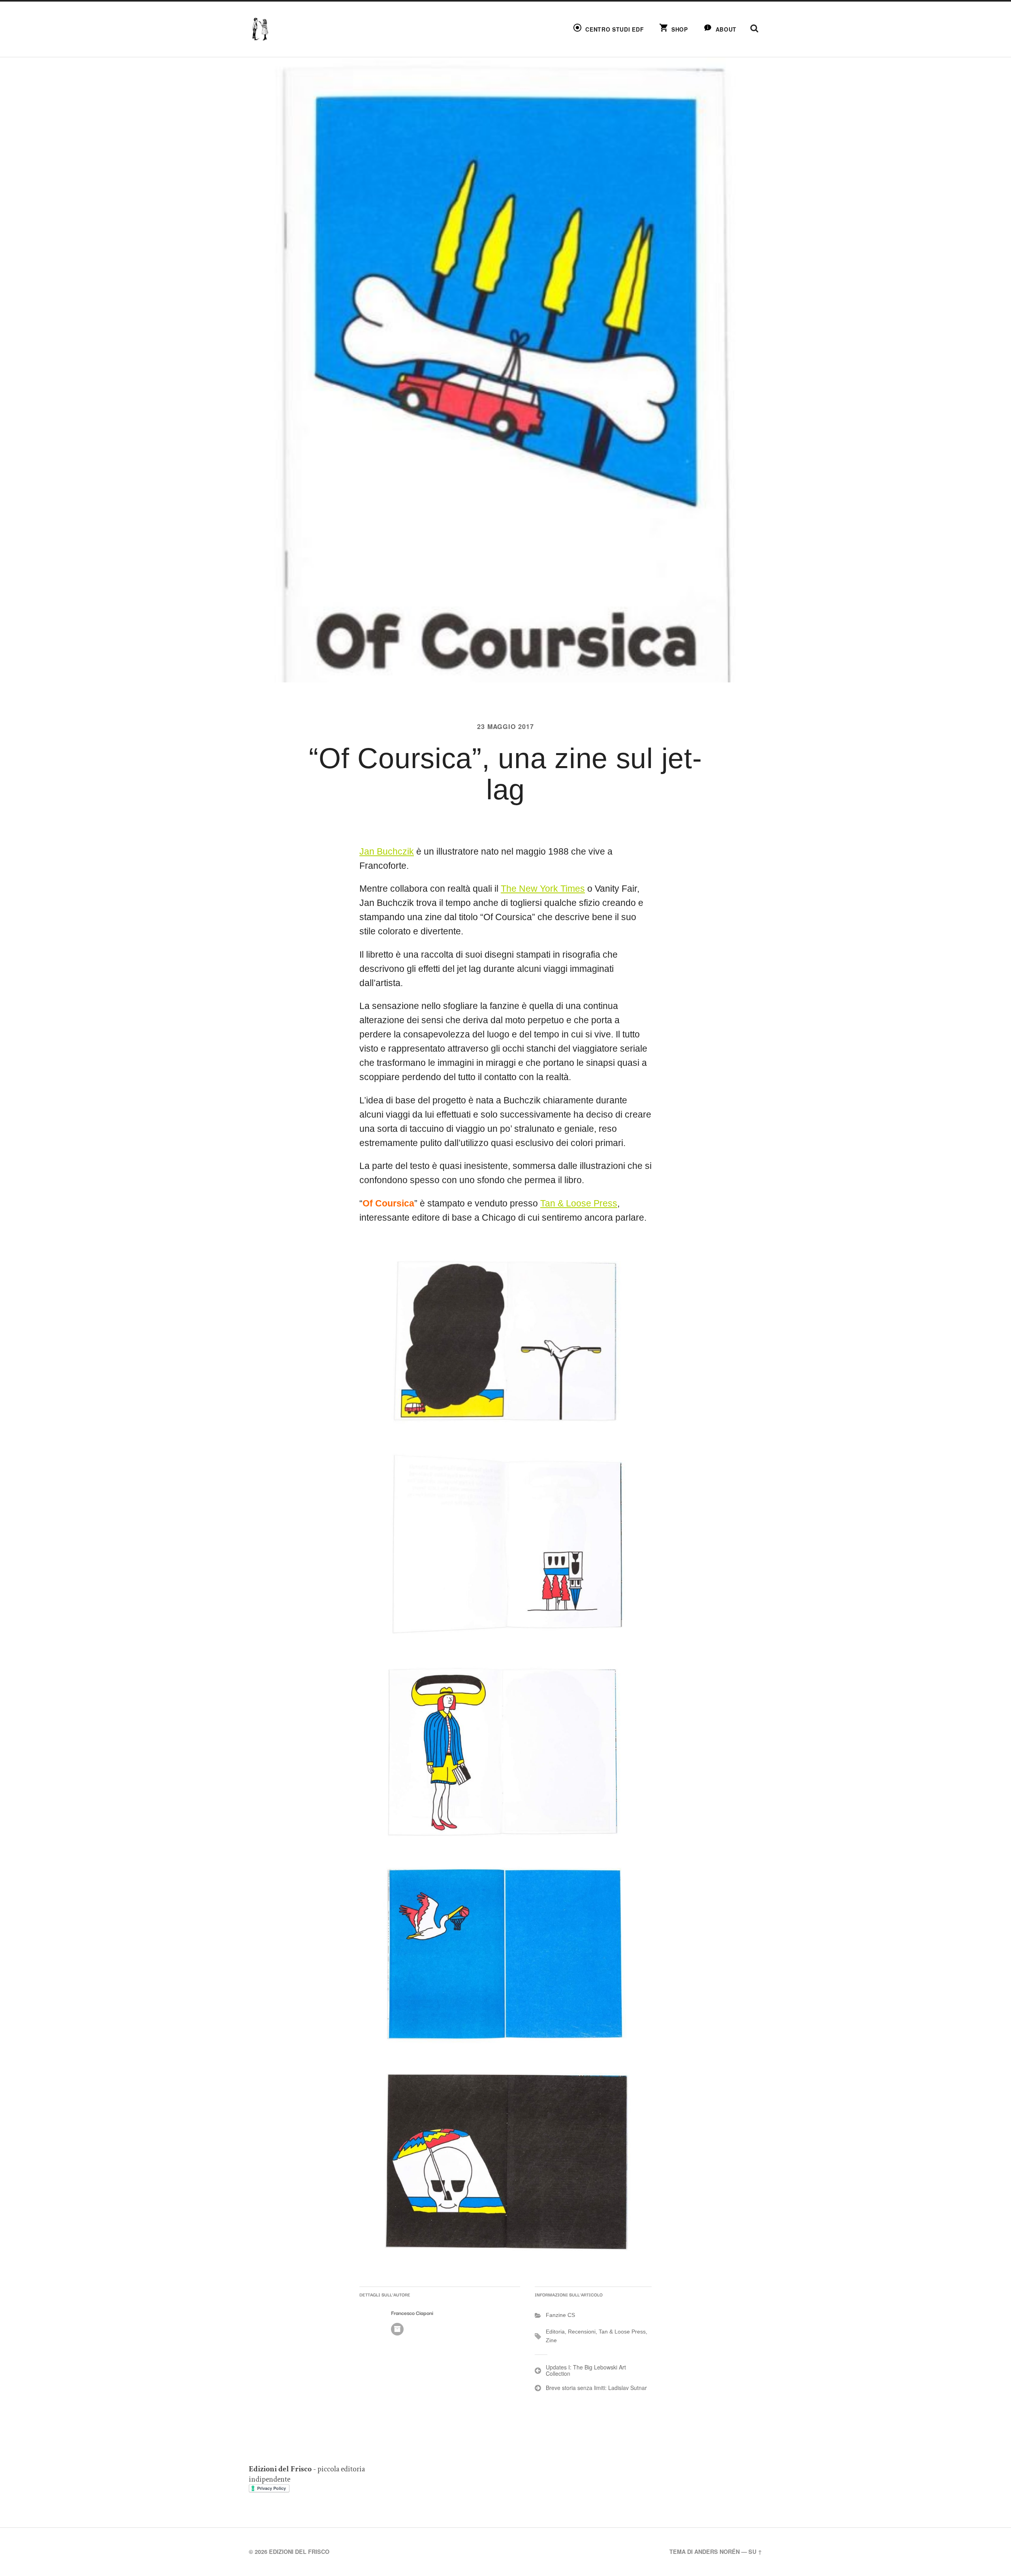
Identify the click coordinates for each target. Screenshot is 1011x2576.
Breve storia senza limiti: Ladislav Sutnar (596, 2388)
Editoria (555, 2332)
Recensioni (582, 2332)
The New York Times (543, 889)
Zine (551, 2340)
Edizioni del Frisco (299, 2552)
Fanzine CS (560, 2315)
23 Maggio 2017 (505, 726)
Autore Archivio (397, 2329)
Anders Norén (717, 2552)
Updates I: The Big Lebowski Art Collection (586, 2370)
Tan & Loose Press (579, 1203)
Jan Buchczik (387, 852)
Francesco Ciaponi (412, 2313)
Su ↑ (755, 2552)
